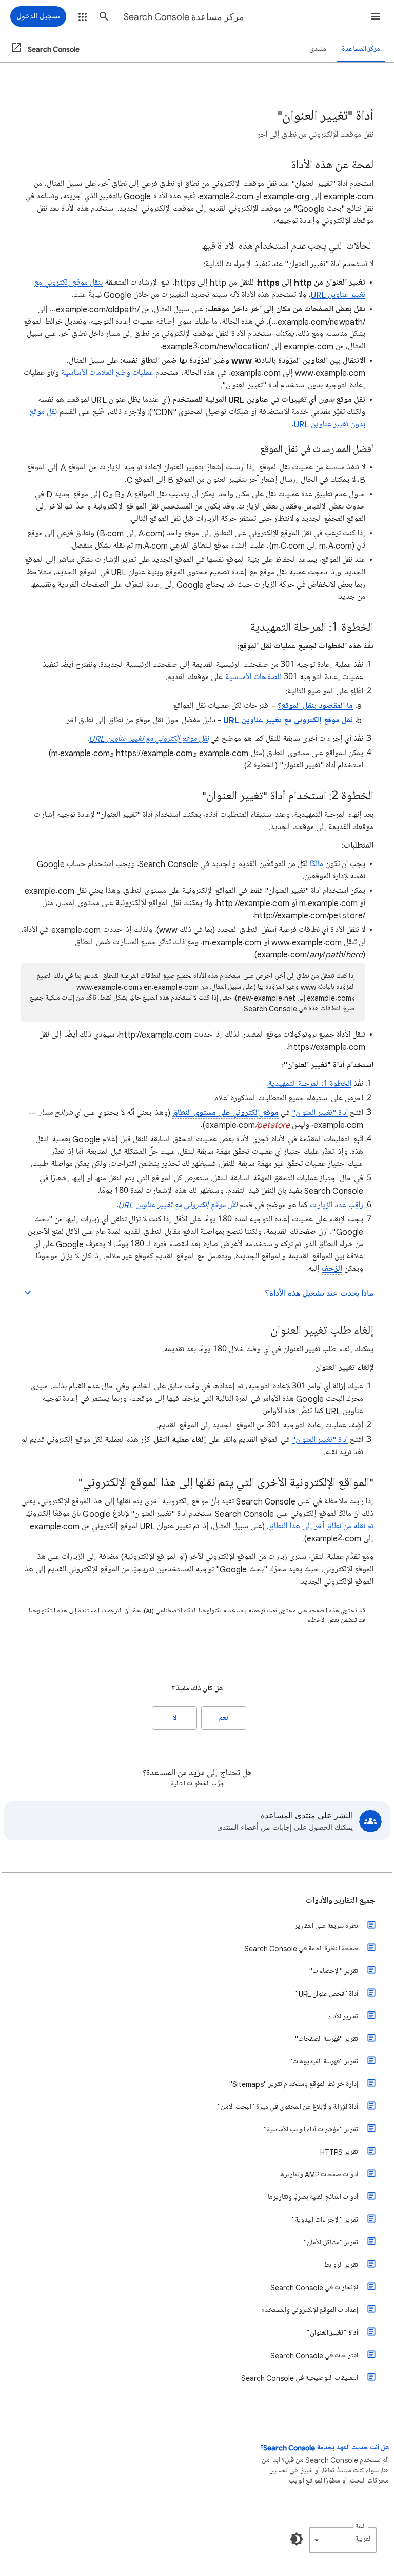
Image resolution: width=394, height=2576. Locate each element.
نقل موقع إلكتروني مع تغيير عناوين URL (149, 739)
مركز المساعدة (361, 49)
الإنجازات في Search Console (314, 2288)
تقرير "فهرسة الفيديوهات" (324, 2062)
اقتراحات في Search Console (314, 2355)
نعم (224, 1718)
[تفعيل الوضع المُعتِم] (297, 2539)
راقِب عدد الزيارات (336, 1205)
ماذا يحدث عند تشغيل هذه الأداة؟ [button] (319, 1293)
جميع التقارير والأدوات (341, 1901)
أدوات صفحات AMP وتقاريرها (319, 2175)
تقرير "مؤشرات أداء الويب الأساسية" (311, 2129)
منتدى (318, 49)
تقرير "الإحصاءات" (334, 1971)
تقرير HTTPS (339, 2152)
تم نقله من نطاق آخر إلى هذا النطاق (321, 1526)
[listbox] (343, 2540)
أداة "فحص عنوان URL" (327, 1994)
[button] (376, 16)
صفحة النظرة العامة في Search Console (301, 1949)
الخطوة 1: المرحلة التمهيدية (310, 1084)
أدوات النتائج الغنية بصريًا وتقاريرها (313, 2197)
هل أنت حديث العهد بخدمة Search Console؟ (324, 2447)
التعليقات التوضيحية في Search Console (300, 2378)
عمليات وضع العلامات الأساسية (107, 373)
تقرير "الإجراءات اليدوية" (325, 2220)
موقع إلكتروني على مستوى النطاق (225, 1113)
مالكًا (317, 864)
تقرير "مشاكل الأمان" (331, 2242)
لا (175, 1718)
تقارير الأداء (343, 2016)
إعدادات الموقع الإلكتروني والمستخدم (310, 2310)
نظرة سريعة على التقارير (326, 1926)
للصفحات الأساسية (254, 677)
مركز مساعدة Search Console (184, 17)
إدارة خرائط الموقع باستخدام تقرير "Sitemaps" (294, 2084)
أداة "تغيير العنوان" (320, 1113)
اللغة (361, 2526)
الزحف (332, 1269)
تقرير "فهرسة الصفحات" (327, 2039)
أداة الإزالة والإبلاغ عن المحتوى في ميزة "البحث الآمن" (288, 2107)
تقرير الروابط (341, 2265)
